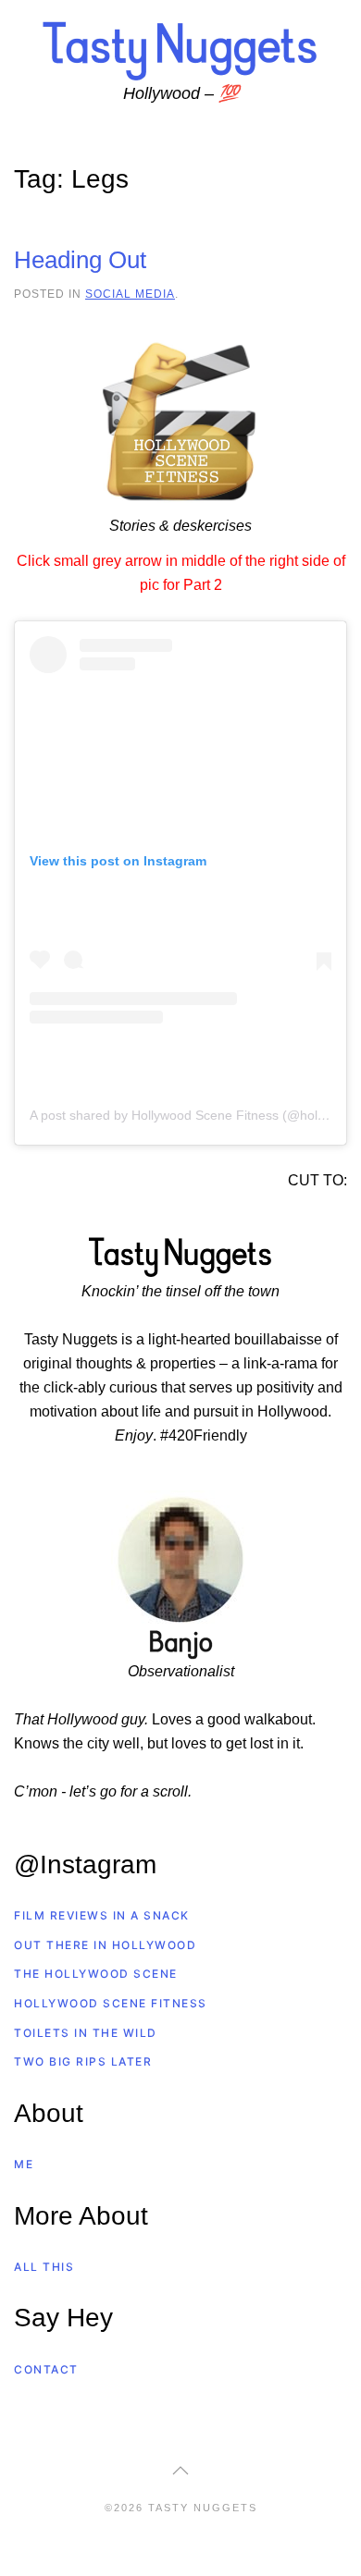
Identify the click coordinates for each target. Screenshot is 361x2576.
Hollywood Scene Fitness (111, 2003)
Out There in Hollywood (105, 1945)
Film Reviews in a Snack (102, 1915)
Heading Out (80, 260)
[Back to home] (180, 50)
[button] (180, 2471)
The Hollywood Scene (96, 1974)
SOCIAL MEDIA (130, 294)
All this (44, 2267)
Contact (46, 2369)
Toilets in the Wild (86, 2033)
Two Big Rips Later (83, 2061)
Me (24, 2164)
